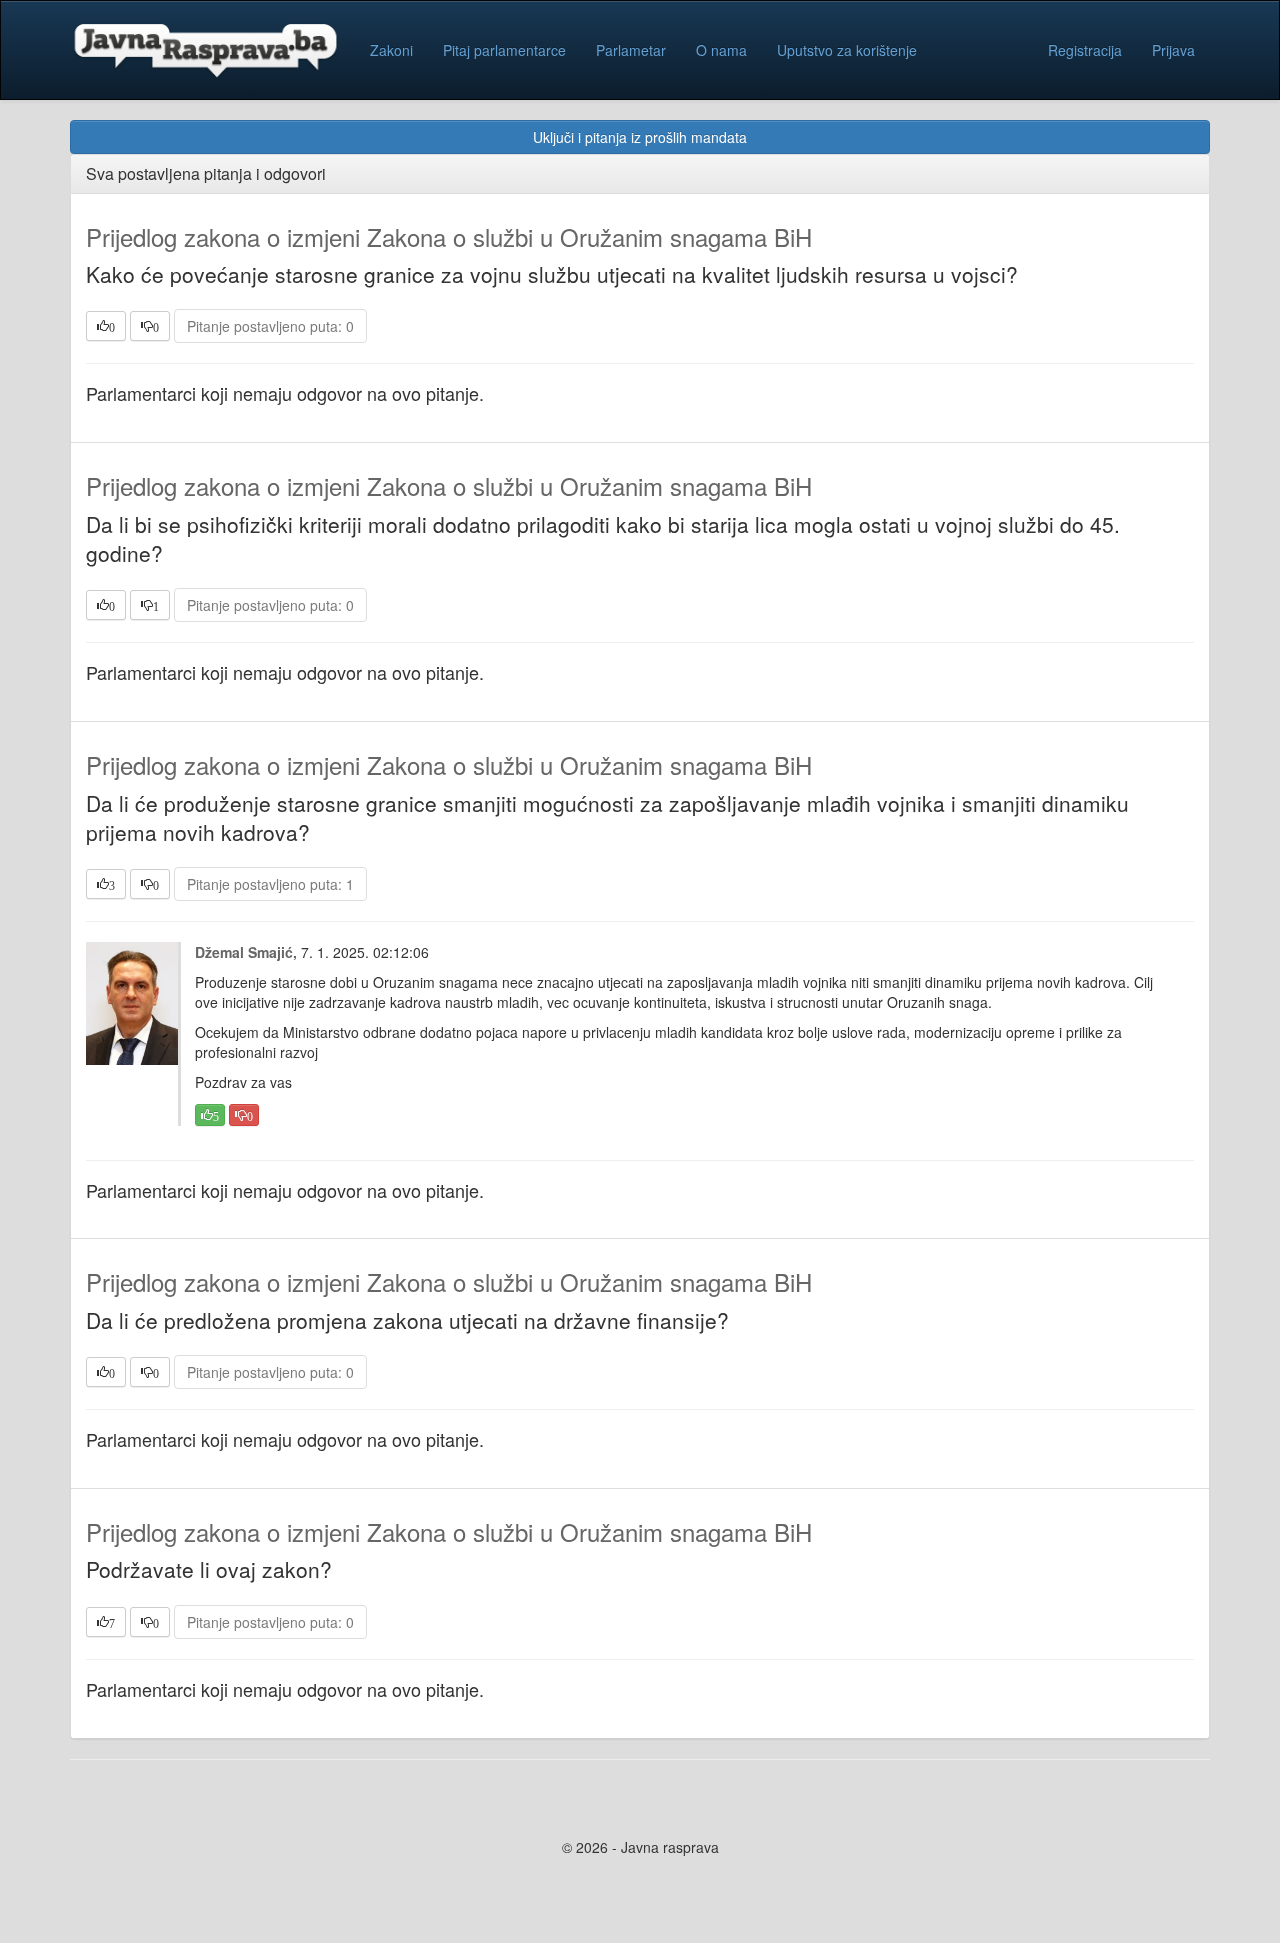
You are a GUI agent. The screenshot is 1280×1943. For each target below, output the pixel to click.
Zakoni (391, 50)
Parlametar (631, 50)
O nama (721, 50)
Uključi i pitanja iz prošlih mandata (640, 137)
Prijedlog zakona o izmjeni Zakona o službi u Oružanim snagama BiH (449, 236)
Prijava (1173, 50)
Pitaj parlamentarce (504, 50)
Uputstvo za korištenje (847, 50)
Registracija (1085, 50)
